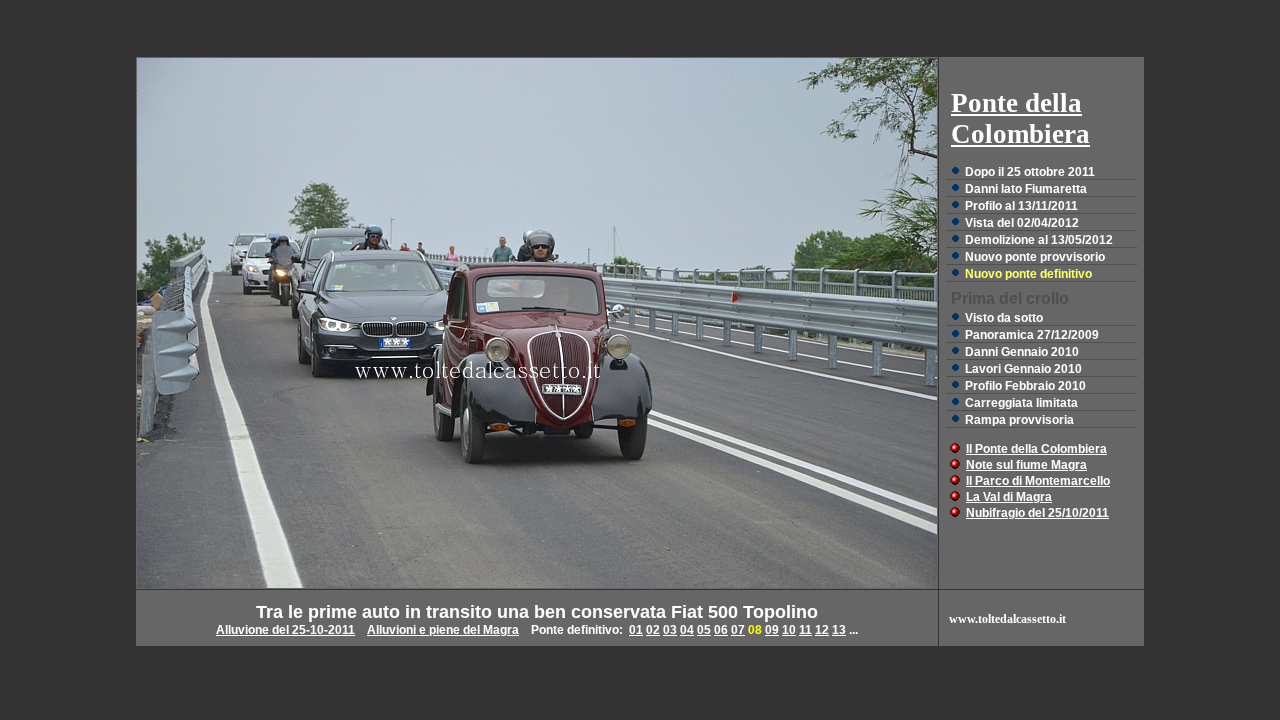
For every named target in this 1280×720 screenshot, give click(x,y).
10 (789, 630)
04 (687, 630)
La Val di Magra (1009, 497)
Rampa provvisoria (1019, 420)
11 (805, 630)
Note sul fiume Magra (1026, 465)
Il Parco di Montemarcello (1038, 481)
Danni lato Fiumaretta (1026, 189)
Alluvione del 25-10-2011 (285, 630)
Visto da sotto (1004, 318)
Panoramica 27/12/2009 (1032, 335)
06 (721, 630)
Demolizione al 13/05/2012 (1039, 240)
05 (704, 630)
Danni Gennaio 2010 (1022, 352)
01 (636, 630)
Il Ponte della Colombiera (1036, 449)
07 (738, 630)
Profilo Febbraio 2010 (1025, 386)
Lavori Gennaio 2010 (1023, 369)
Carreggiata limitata (1021, 403)
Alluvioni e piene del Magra (443, 630)
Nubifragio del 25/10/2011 (1037, 513)
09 (772, 630)
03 (670, 630)
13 (839, 630)
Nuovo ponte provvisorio (1035, 257)
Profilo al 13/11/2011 (1021, 206)
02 (653, 630)
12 (822, 630)
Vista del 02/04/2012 (1022, 223)
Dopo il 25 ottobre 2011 (1030, 172)
